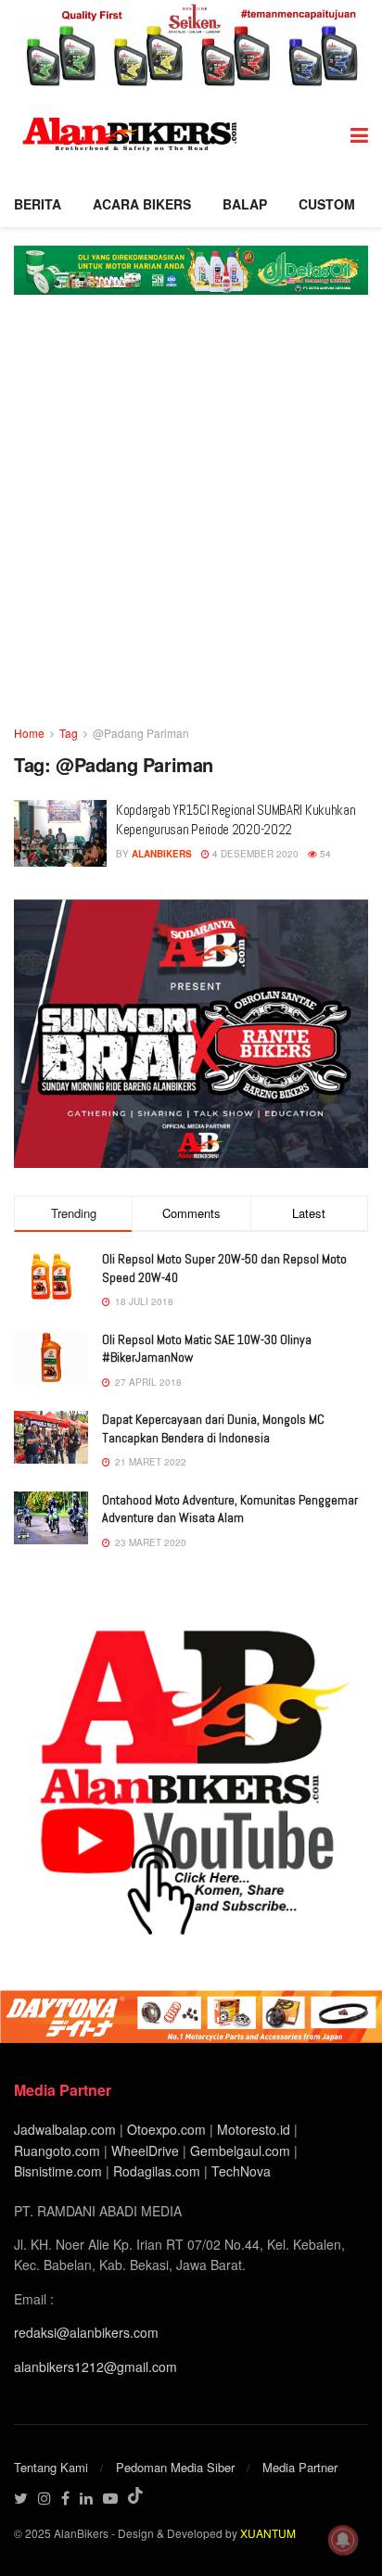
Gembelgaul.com (242, 2151)
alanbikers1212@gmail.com (95, 2367)
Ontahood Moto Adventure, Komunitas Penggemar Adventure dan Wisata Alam (230, 1509)
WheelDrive (145, 2151)
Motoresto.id (254, 2129)
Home (29, 733)
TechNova (241, 2171)
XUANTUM (268, 2533)
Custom (327, 204)
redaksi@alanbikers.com (86, 2332)
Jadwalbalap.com (65, 2129)
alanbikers (162, 854)
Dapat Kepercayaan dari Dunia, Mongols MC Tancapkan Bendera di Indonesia (213, 1428)
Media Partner (300, 2467)
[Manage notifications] (343, 2540)
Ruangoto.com (57, 2151)
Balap (245, 204)
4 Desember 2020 (254, 854)
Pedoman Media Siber (175, 2467)
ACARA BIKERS (142, 204)
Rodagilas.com (157, 2171)
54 (324, 854)
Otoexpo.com (166, 2129)
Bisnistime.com (58, 2171)
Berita (38, 204)
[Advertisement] (191, 523)
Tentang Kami (51, 2467)
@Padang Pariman (141, 733)
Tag (69, 733)
